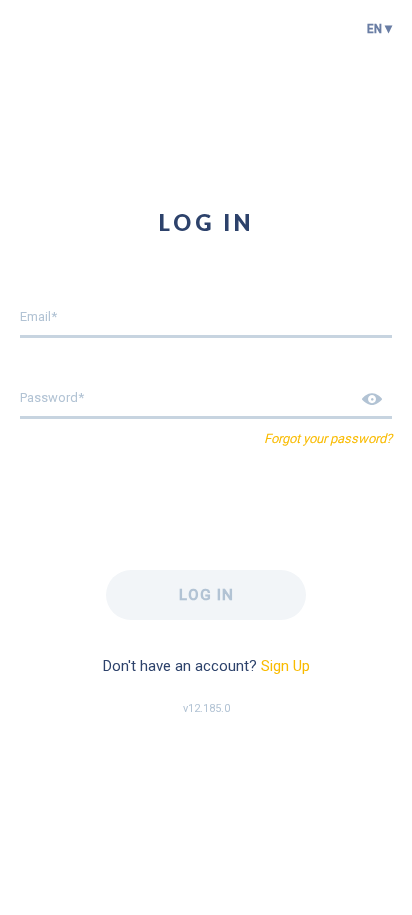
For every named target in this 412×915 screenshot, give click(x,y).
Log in (206, 595)
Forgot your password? (328, 438)
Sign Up (285, 666)
